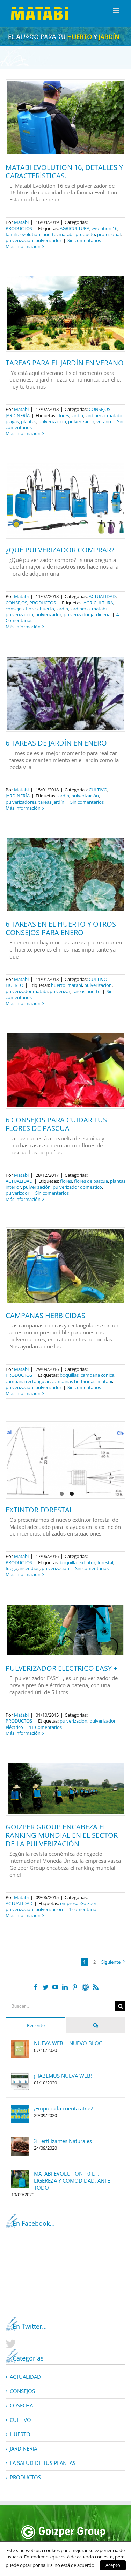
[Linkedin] (65, 1987)
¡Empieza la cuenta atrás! (64, 2108)
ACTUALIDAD (102, 596)
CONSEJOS (100, 409)
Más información (23, 246)
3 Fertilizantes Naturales (63, 2141)
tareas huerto (86, 991)
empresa (69, 1903)
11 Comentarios (45, 1727)
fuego (12, 1568)
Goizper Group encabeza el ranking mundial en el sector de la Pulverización (62, 1835)
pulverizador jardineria (87, 614)
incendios (30, 1568)
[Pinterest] (75, 1987)
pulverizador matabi (27, 991)
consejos (15, 609)
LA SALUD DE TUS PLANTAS (43, 2463)
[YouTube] (55, 1987)
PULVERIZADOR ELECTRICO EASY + (61, 1668)
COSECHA (21, 2406)
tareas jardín (51, 802)
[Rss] (96, 1987)
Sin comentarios (84, 240)
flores (63, 415)
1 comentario (83, 1909)
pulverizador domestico (77, 1187)
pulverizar (60, 991)
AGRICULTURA (75, 228)
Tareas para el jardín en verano (65, 363)
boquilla (68, 1562)
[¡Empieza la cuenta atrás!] (20, 2108)
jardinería (95, 415)
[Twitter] (45, 1987)
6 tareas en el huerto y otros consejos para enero (61, 928)
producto (85, 234)
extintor (87, 1562)
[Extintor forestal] (65, 1460)
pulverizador (48, 240)
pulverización (19, 240)
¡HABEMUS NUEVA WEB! (63, 2076)
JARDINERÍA (18, 415)
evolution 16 (104, 228)
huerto (49, 234)
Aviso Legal (105, 2567)
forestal (105, 1562)
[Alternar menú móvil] (117, 11)
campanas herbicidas (74, 1381)
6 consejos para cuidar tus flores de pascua (56, 1124)
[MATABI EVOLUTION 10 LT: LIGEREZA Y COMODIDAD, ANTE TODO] (20, 2173)
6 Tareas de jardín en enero (56, 743)
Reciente (36, 2025)
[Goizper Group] (63, 2528)
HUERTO (14, 985)
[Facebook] (36, 1987)
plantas (29, 421)
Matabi (21, 222)
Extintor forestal (39, 1510)
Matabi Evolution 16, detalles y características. (64, 171)
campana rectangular (28, 1381)
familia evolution (23, 234)
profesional (109, 234)
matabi (66, 234)
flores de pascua (91, 1181)
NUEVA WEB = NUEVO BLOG (68, 2043)
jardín (77, 415)
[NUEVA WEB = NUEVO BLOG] (20, 2043)
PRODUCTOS (19, 228)
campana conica (97, 1375)
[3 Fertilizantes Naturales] (20, 2141)
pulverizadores (21, 802)
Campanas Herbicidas (45, 1315)
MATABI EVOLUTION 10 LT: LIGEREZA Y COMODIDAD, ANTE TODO (72, 2180)
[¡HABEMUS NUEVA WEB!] (20, 2076)
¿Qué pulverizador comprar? (60, 550)
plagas (12, 421)
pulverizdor (17, 1193)
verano (104, 421)
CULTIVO (98, 790)
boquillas (69, 1375)
